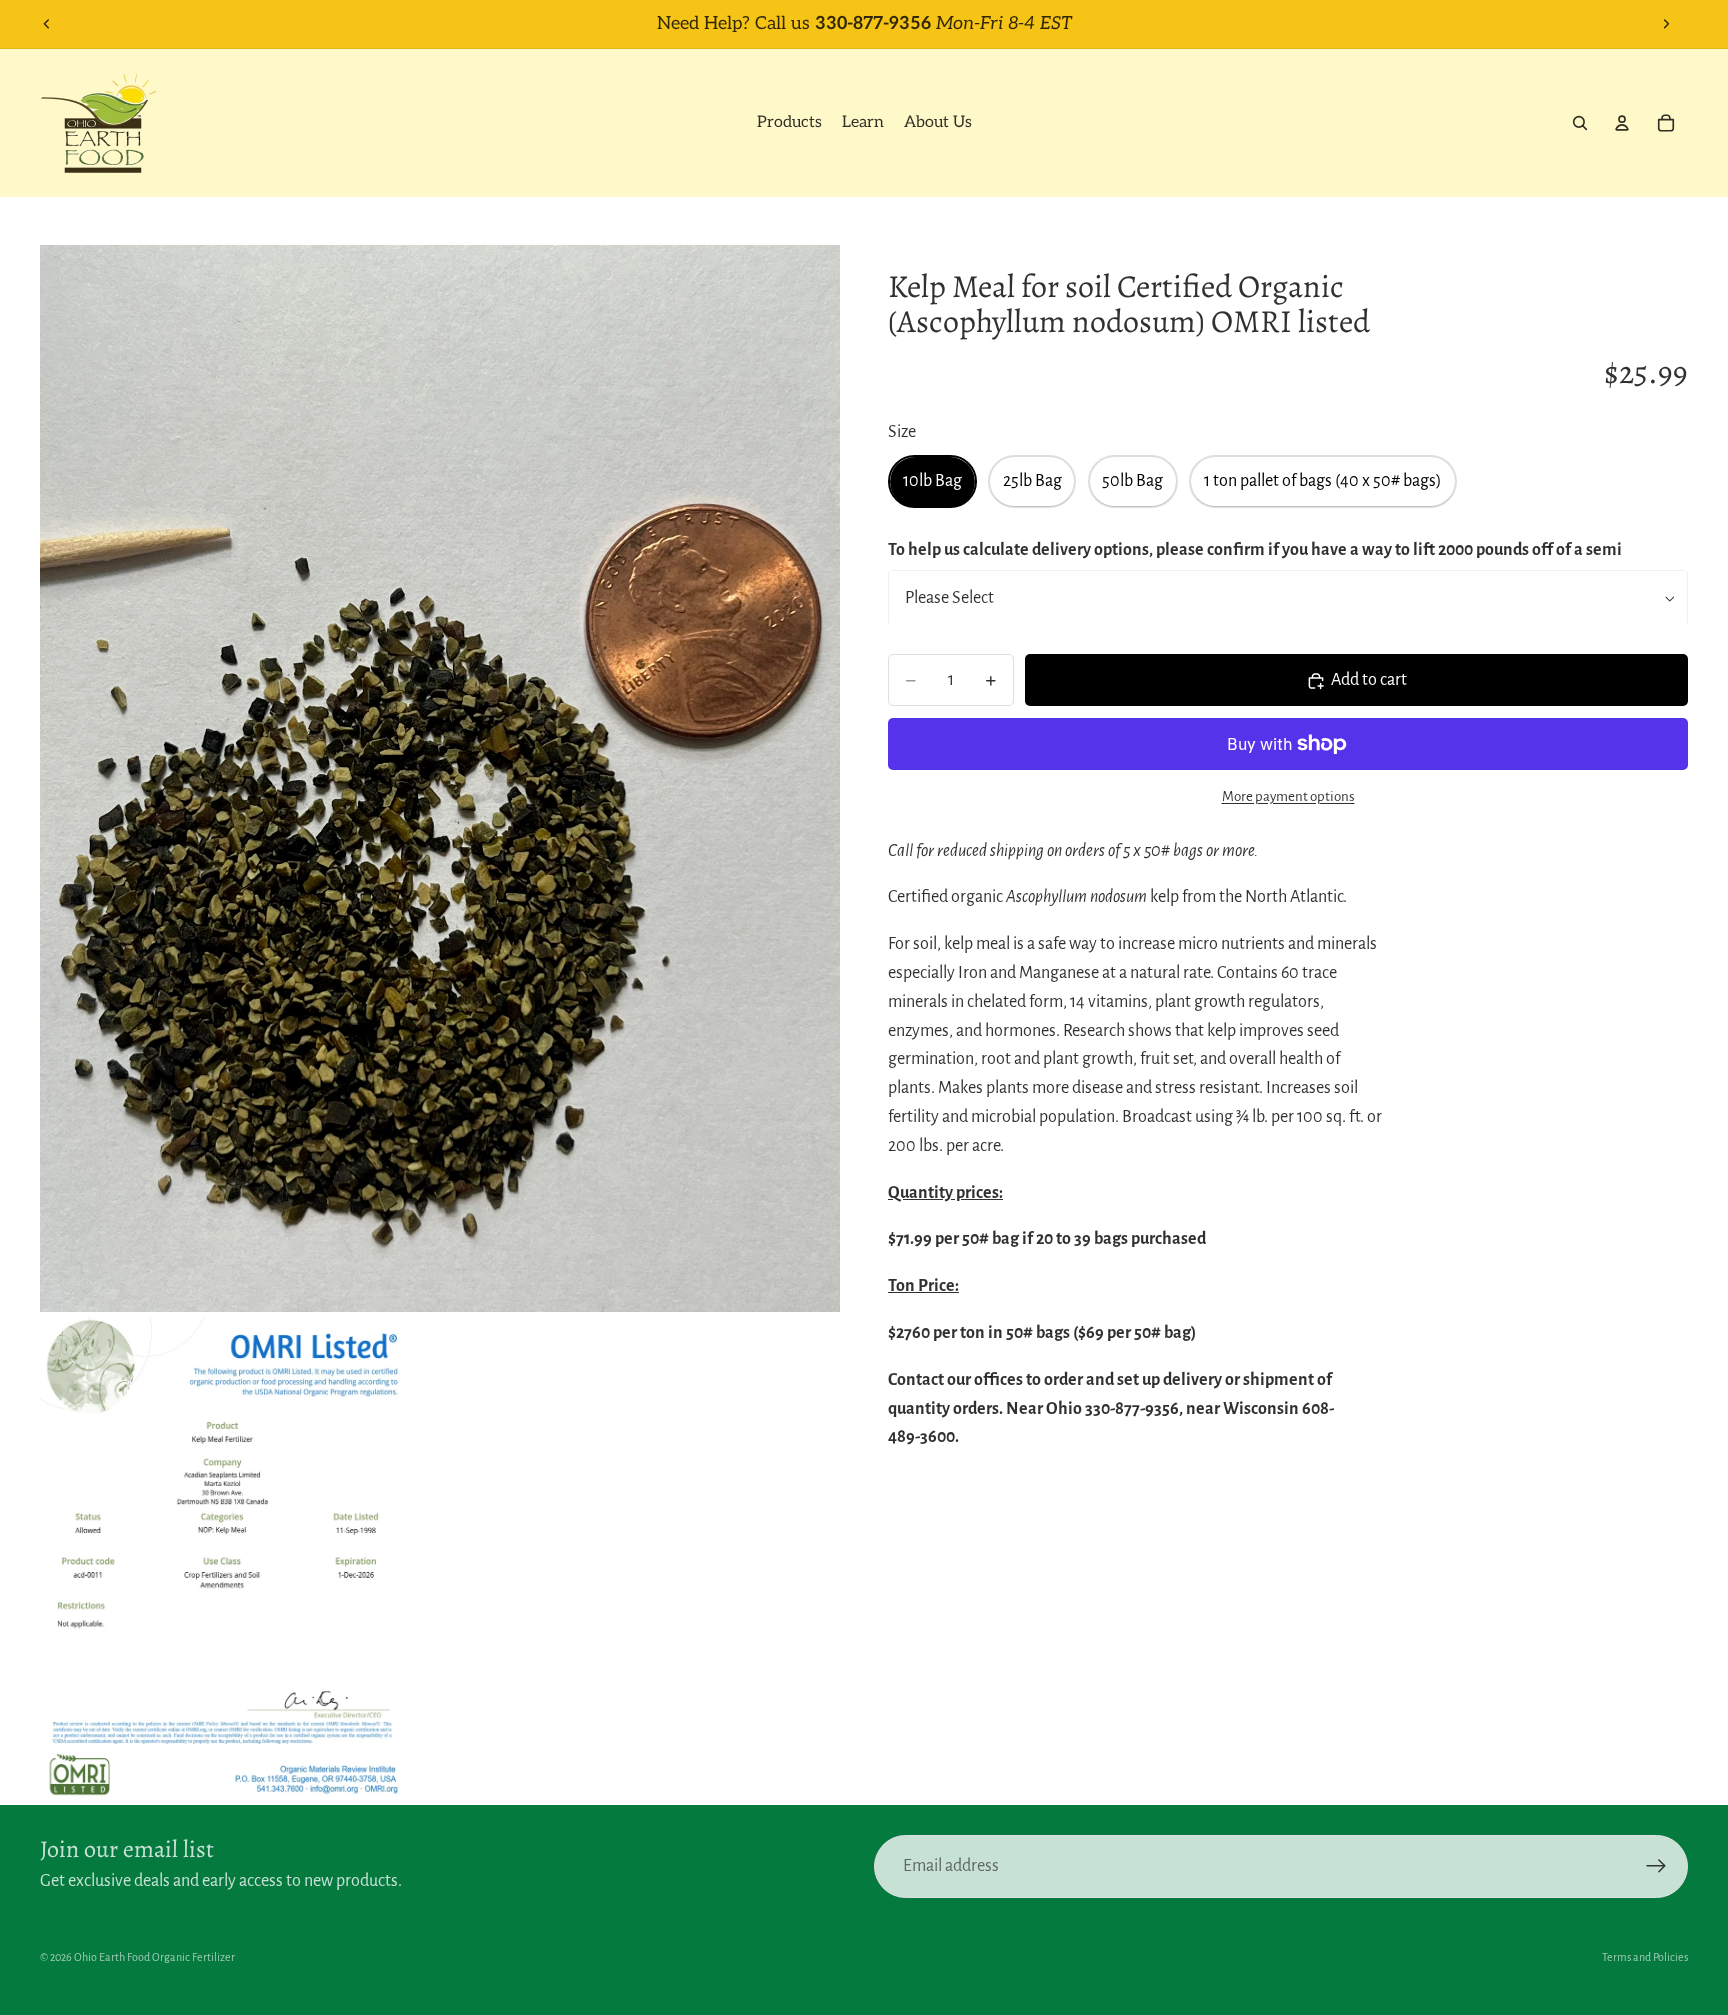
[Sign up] (1656, 1866)
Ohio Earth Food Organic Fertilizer (154, 1957)
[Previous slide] (47, 24)
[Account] (1622, 123)
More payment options (1288, 796)
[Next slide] (1666, 24)
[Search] (1580, 123)
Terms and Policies (1645, 1957)
